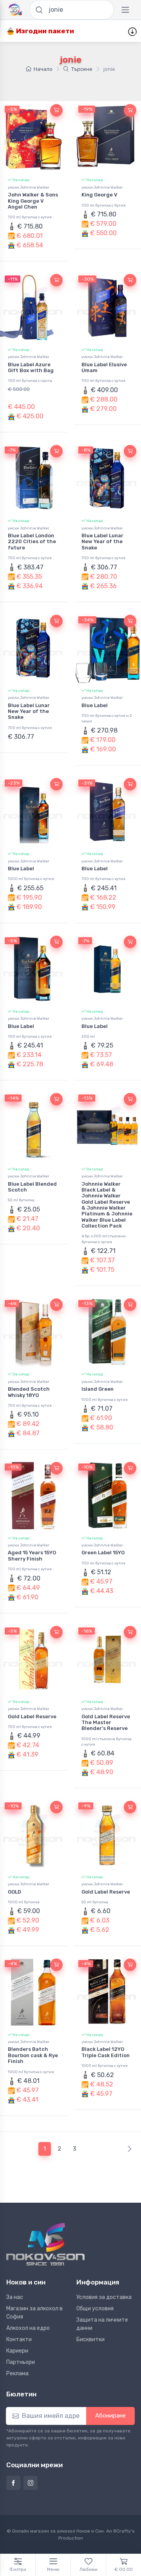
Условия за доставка (104, 2297)
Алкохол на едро (28, 2328)
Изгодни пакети (44, 31)
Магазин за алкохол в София (34, 2313)
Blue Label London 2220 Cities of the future (32, 542)
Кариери (17, 2351)
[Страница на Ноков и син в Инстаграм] (31, 2483)
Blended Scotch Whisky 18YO (29, 1392)
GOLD (14, 1892)
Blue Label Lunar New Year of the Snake (102, 542)
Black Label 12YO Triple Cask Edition (106, 2052)
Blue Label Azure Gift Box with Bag (31, 367)
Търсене (82, 69)
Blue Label (95, 705)
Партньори (21, 2362)
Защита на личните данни (102, 2324)
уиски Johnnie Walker (29, 187)
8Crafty (122, 2531)
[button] (56, 110)
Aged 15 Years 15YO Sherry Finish (32, 1555)
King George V (99, 195)
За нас (15, 2297)
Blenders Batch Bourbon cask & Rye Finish (33, 2055)
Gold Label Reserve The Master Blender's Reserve (106, 1723)
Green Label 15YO (103, 1553)
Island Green (98, 1389)
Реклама (17, 2373)
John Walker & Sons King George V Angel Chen (33, 201)
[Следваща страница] (128, 2149)
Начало (43, 69)
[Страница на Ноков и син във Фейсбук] (13, 2483)
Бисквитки (90, 2339)
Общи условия (95, 2309)
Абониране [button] (110, 2416)
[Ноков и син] (45, 2244)
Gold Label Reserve (32, 1716)
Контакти (19, 2339)
